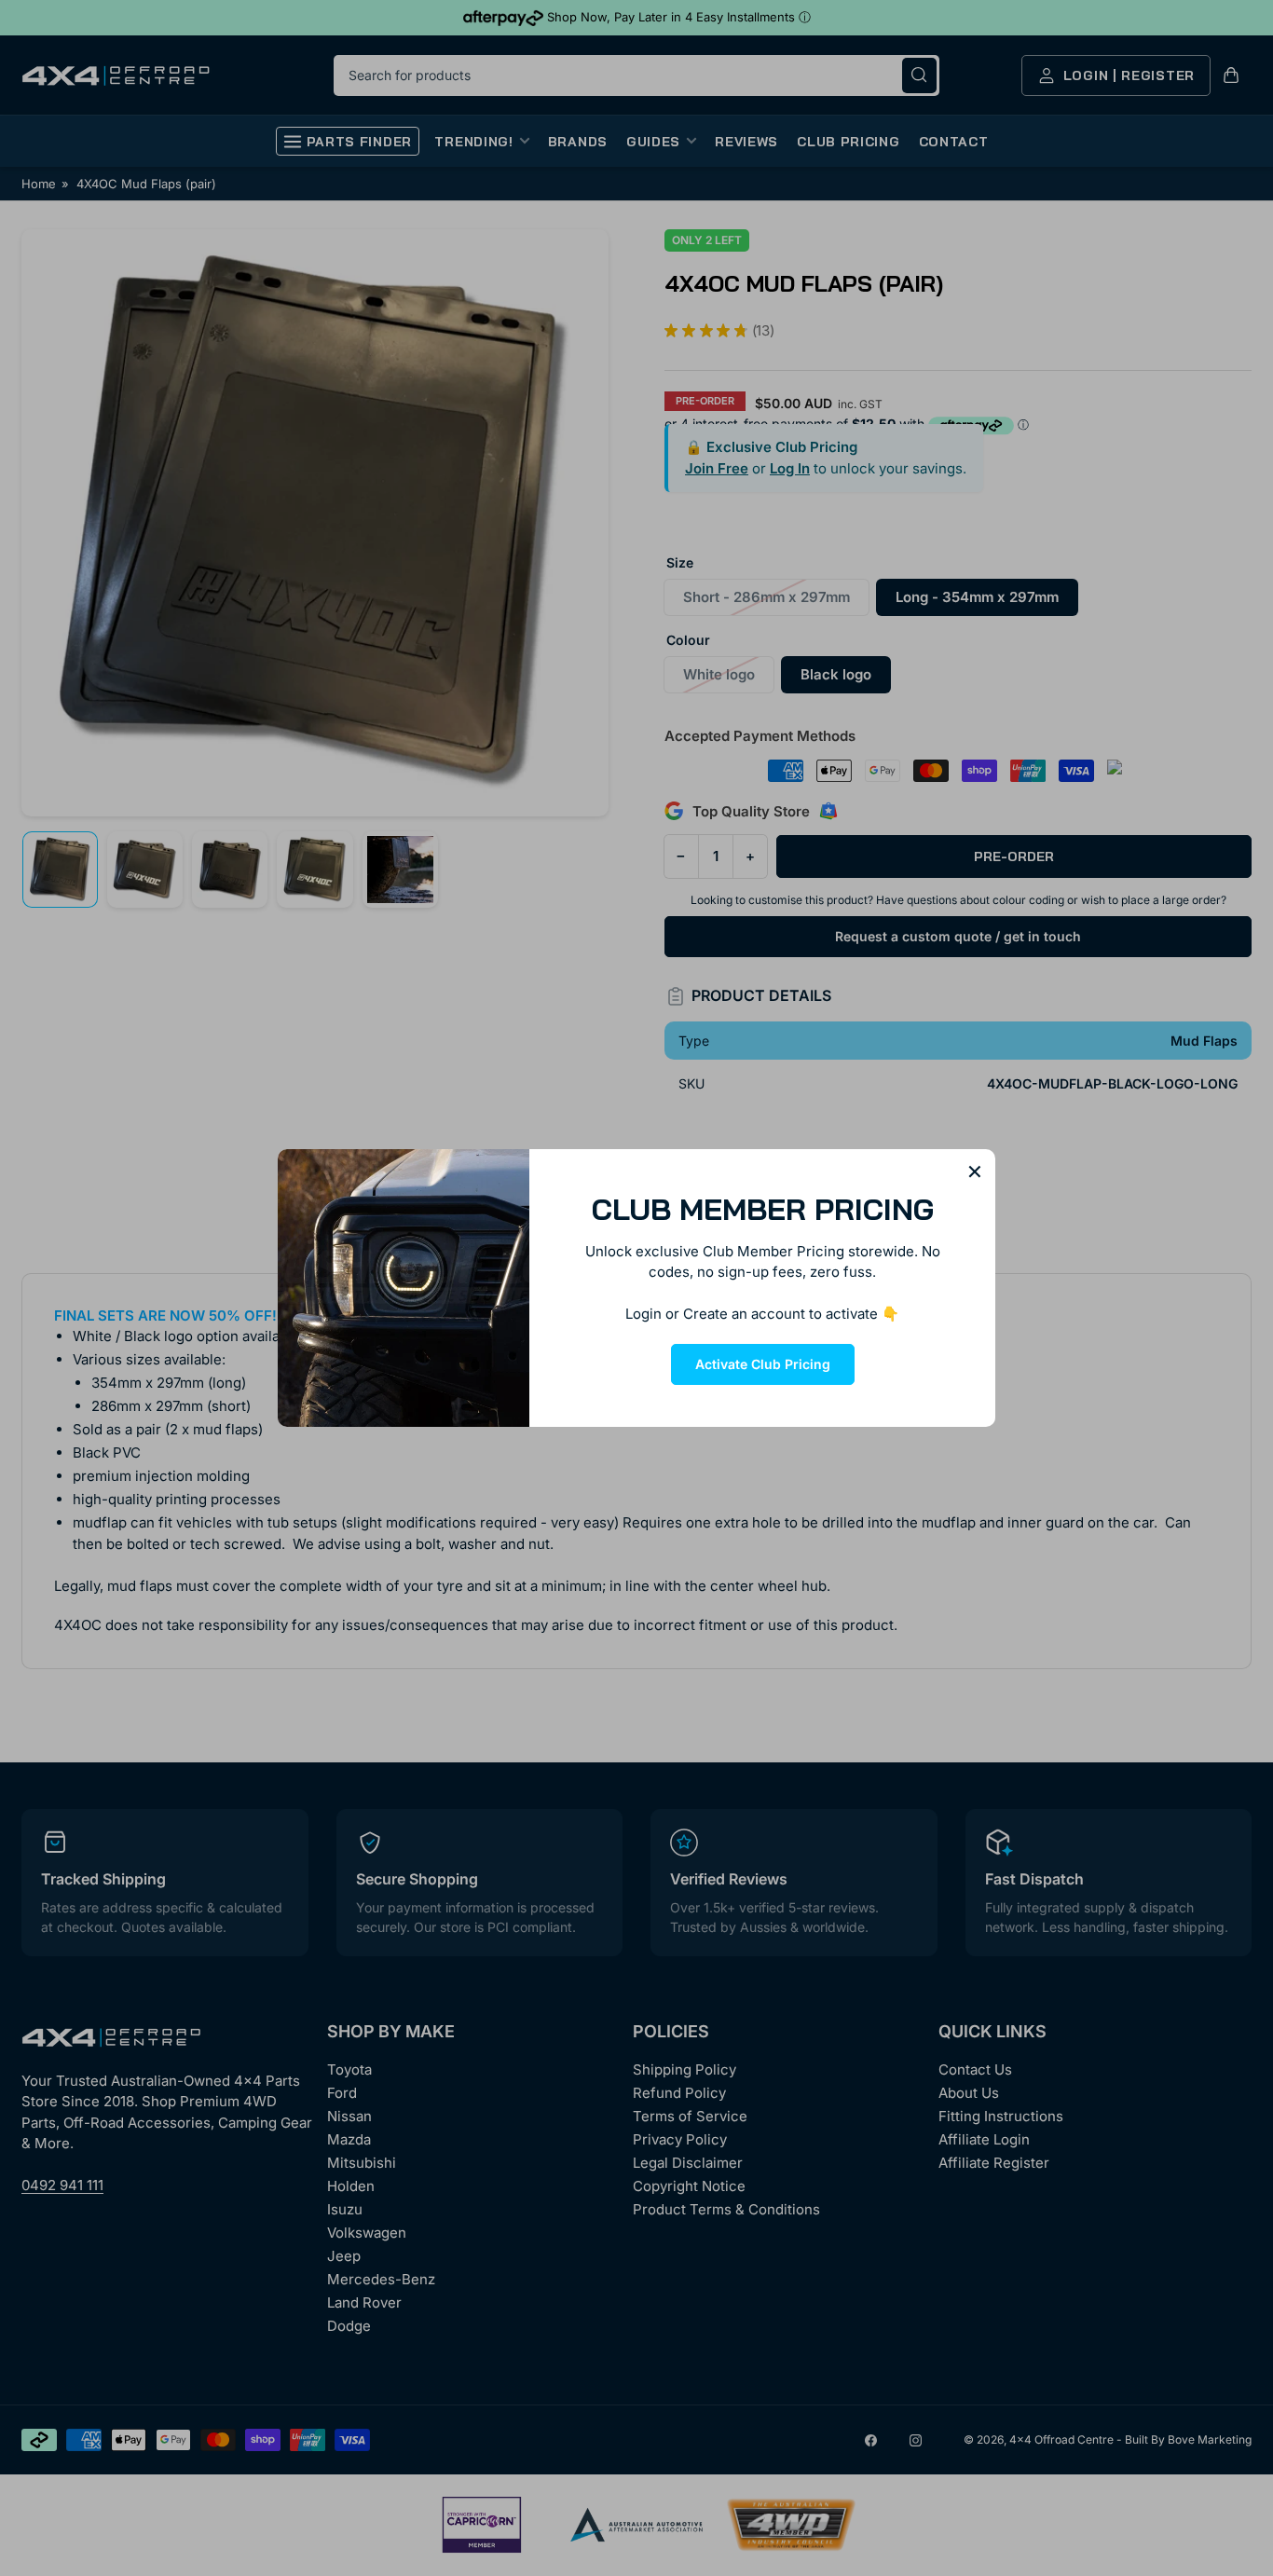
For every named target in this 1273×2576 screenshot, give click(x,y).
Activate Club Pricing (763, 1364)
